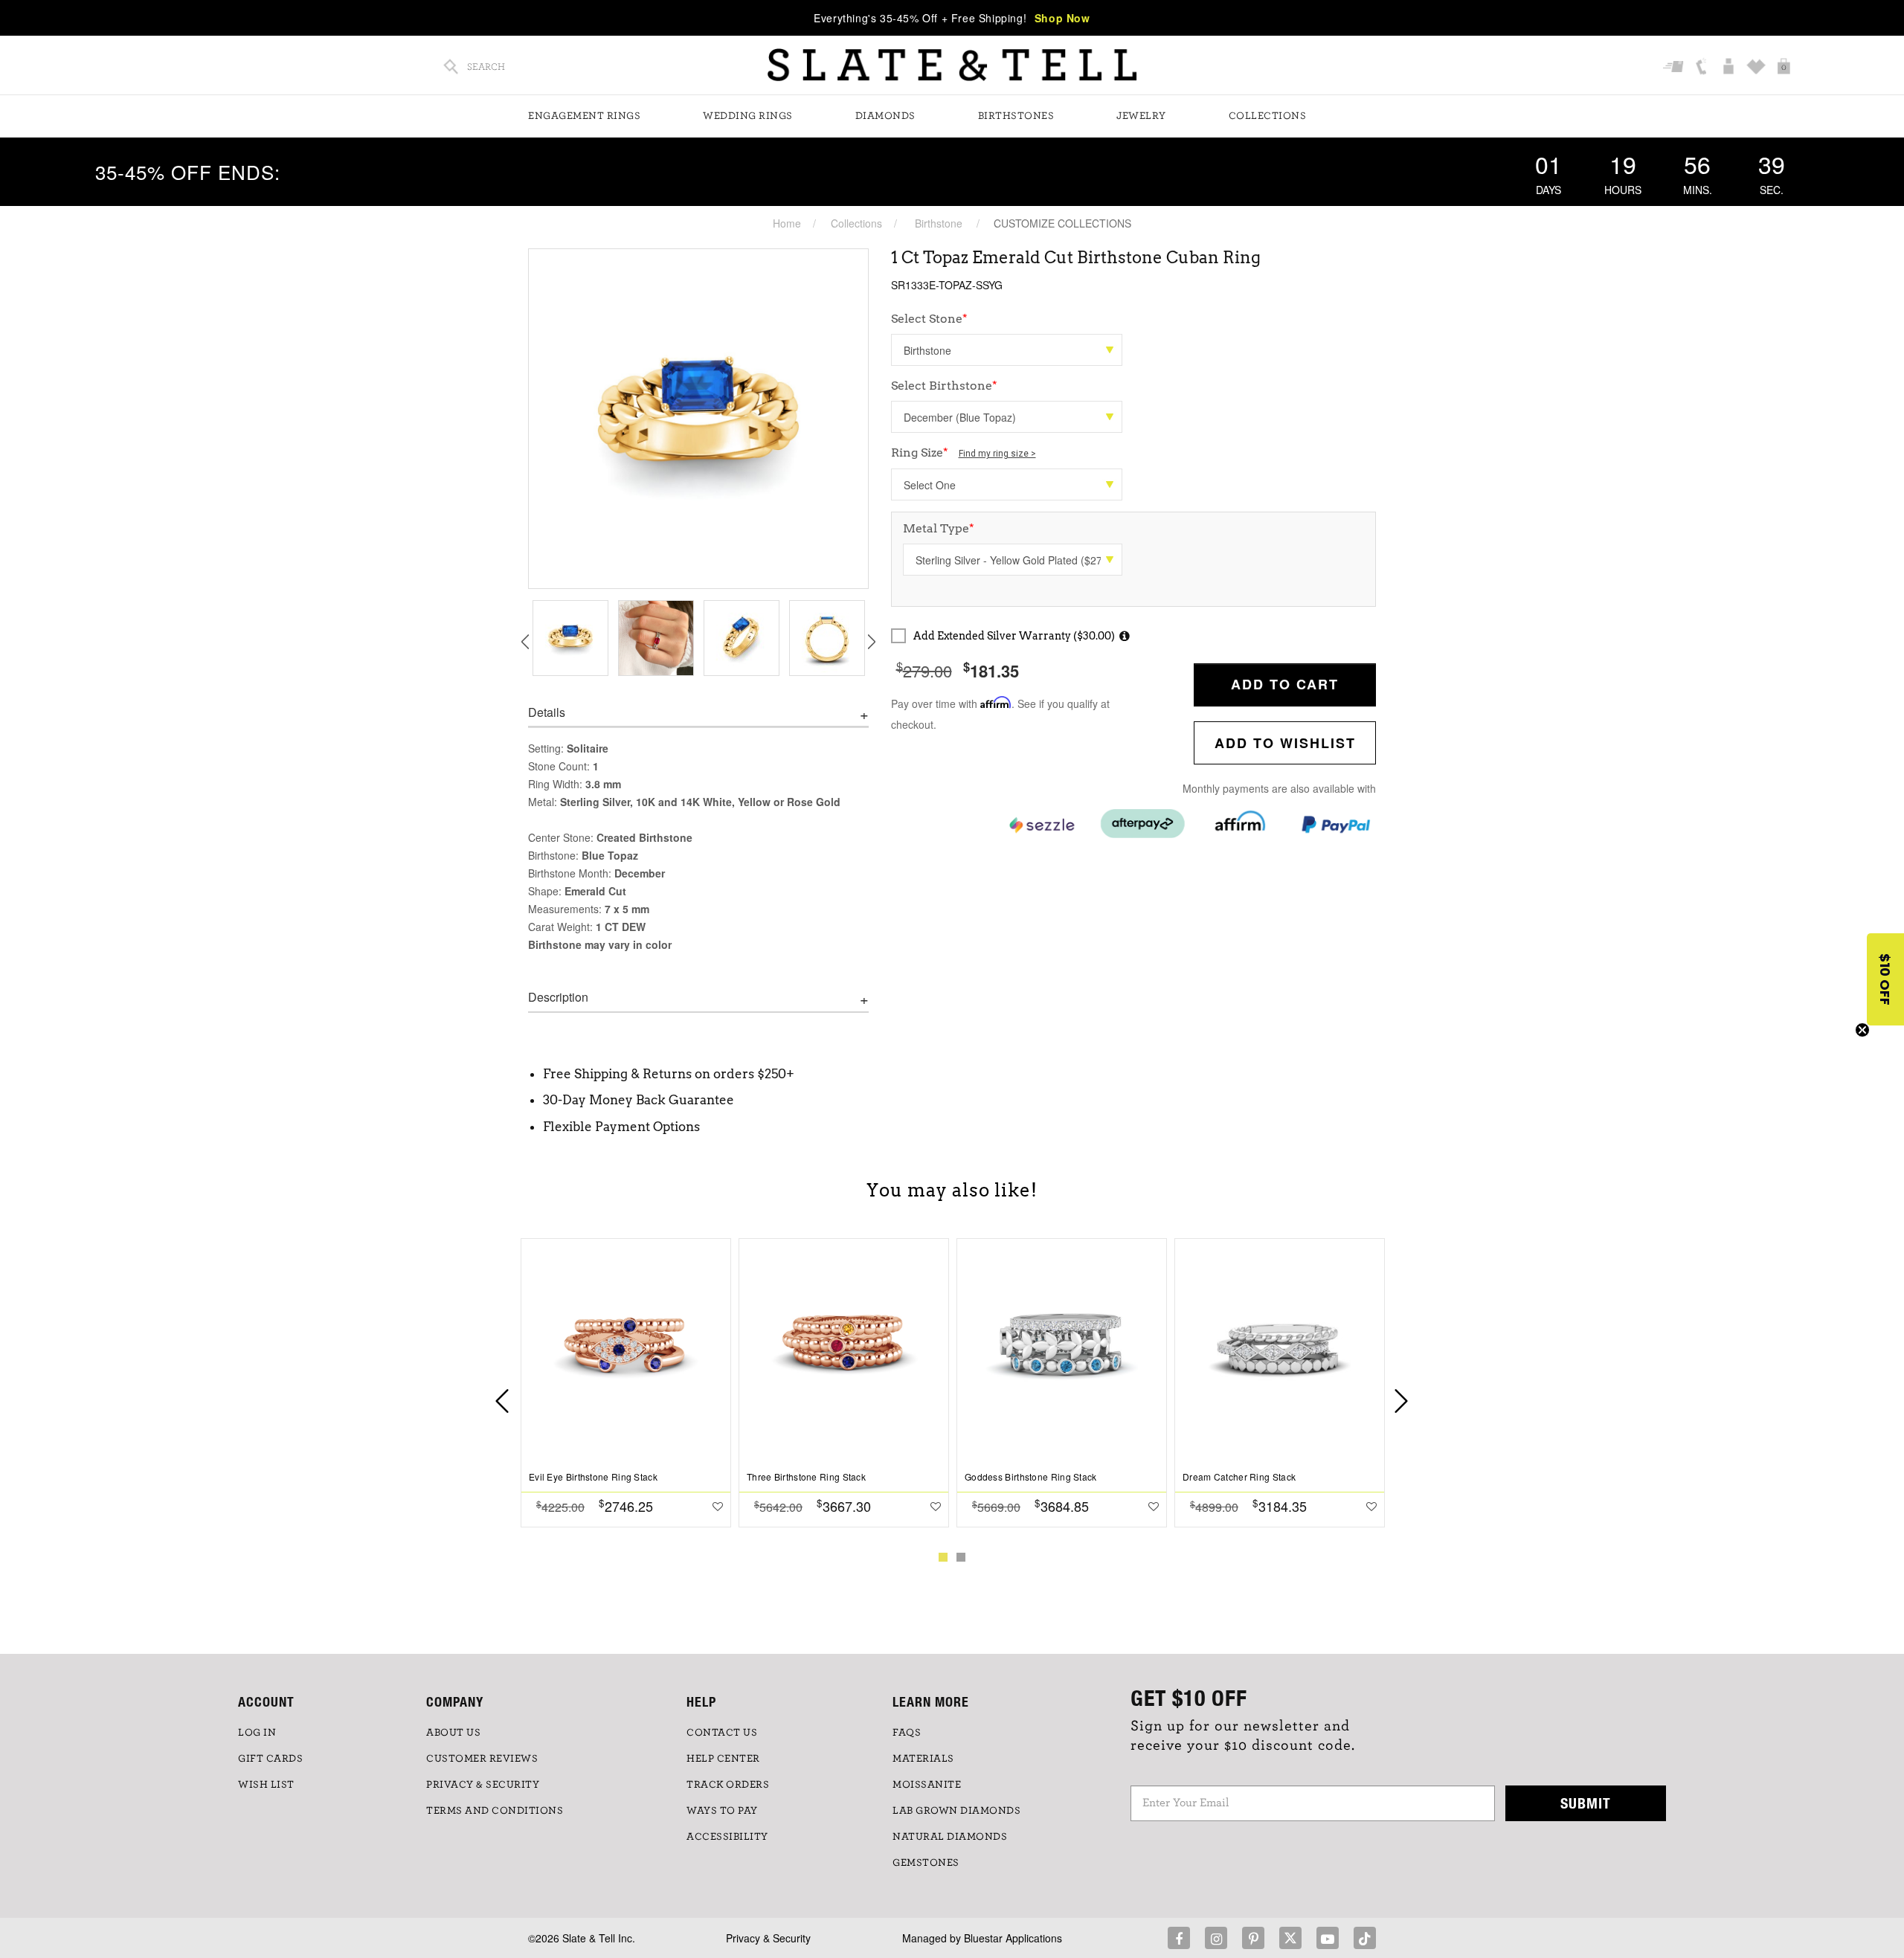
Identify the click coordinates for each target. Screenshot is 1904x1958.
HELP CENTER (723, 1759)
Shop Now (1062, 18)
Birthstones (1016, 116)
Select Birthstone (944, 386)
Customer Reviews (482, 1759)
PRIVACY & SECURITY (483, 1785)
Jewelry (1141, 116)
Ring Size (964, 453)
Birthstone (939, 223)
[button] (1885, 979)
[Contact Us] (1703, 68)
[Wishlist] (1758, 68)
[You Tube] (1328, 1938)
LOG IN (257, 1733)
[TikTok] (1365, 1938)
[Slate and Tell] (952, 65)
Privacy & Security (768, 1938)
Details (547, 712)
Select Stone (929, 319)
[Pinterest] (1253, 1938)
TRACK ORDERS (728, 1785)
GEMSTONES (926, 1863)
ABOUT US (453, 1733)
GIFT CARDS (270, 1759)
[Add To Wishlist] (718, 1506)
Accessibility (727, 1837)
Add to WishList (1285, 743)
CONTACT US (722, 1733)
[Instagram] (1216, 1938)
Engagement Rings (584, 116)
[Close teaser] (1862, 1030)
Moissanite (927, 1785)
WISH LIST (266, 1785)
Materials (923, 1759)
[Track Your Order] (1675, 68)
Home (787, 223)
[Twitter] (1290, 1938)
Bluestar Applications (1013, 1938)
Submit (1586, 1803)
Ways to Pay (722, 1811)
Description (558, 997)
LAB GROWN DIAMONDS (956, 1811)
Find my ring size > (997, 454)
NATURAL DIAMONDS (950, 1837)
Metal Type (939, 528)
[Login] (1730, 68)
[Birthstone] (1007, 350)
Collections (1268, 116)
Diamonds (885, 116)
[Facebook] (1179, 1938)
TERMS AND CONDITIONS (495, 1811)
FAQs (907, 1733)
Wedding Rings (748, 116)
